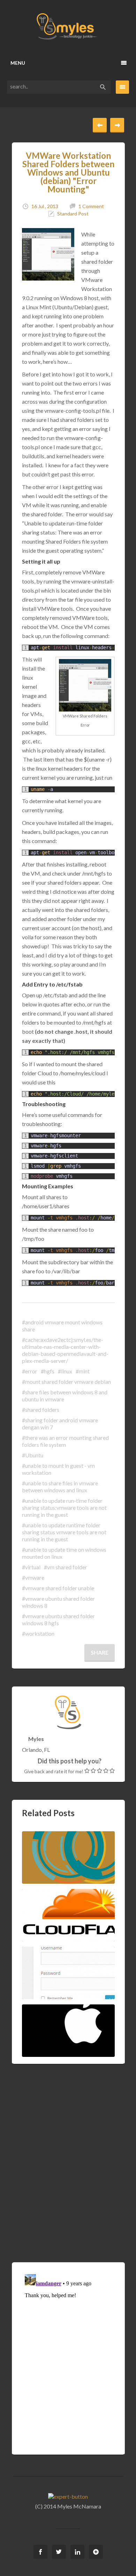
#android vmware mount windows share (62, 1326)
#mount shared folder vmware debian (66, 1382)
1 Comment (91, 206)
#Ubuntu (33, 1455)
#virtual (31, 1567)
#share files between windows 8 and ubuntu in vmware (65, 1396)
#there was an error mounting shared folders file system (65, 1441)
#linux (65, 1371)
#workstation (38, 1633)
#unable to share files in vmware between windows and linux (60, 1487)
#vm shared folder (66, 1567)
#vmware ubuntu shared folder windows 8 (58, 1602)
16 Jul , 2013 (45, 206)
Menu (18, 63)
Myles (36, 1739)
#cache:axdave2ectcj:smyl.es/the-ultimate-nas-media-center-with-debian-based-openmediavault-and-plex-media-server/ (65, 1350)
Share (100, 1652)
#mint (83, 1371)
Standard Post (73, 214)
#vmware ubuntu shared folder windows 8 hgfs (58, 1619)
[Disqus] (68, 2152)
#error (30, 1371)
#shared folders (41, 1410)
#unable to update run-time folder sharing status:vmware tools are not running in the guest (64, 1508)
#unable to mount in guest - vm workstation (58, 1469)
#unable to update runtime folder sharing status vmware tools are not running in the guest (64, 1532)
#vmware (33, 1577)
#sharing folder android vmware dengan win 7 (60, 1424)
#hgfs (48, 1371)
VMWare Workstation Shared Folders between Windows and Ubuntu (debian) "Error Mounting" (68, 172)
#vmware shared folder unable (58, 1588)
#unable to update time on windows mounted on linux (64, 1553)
